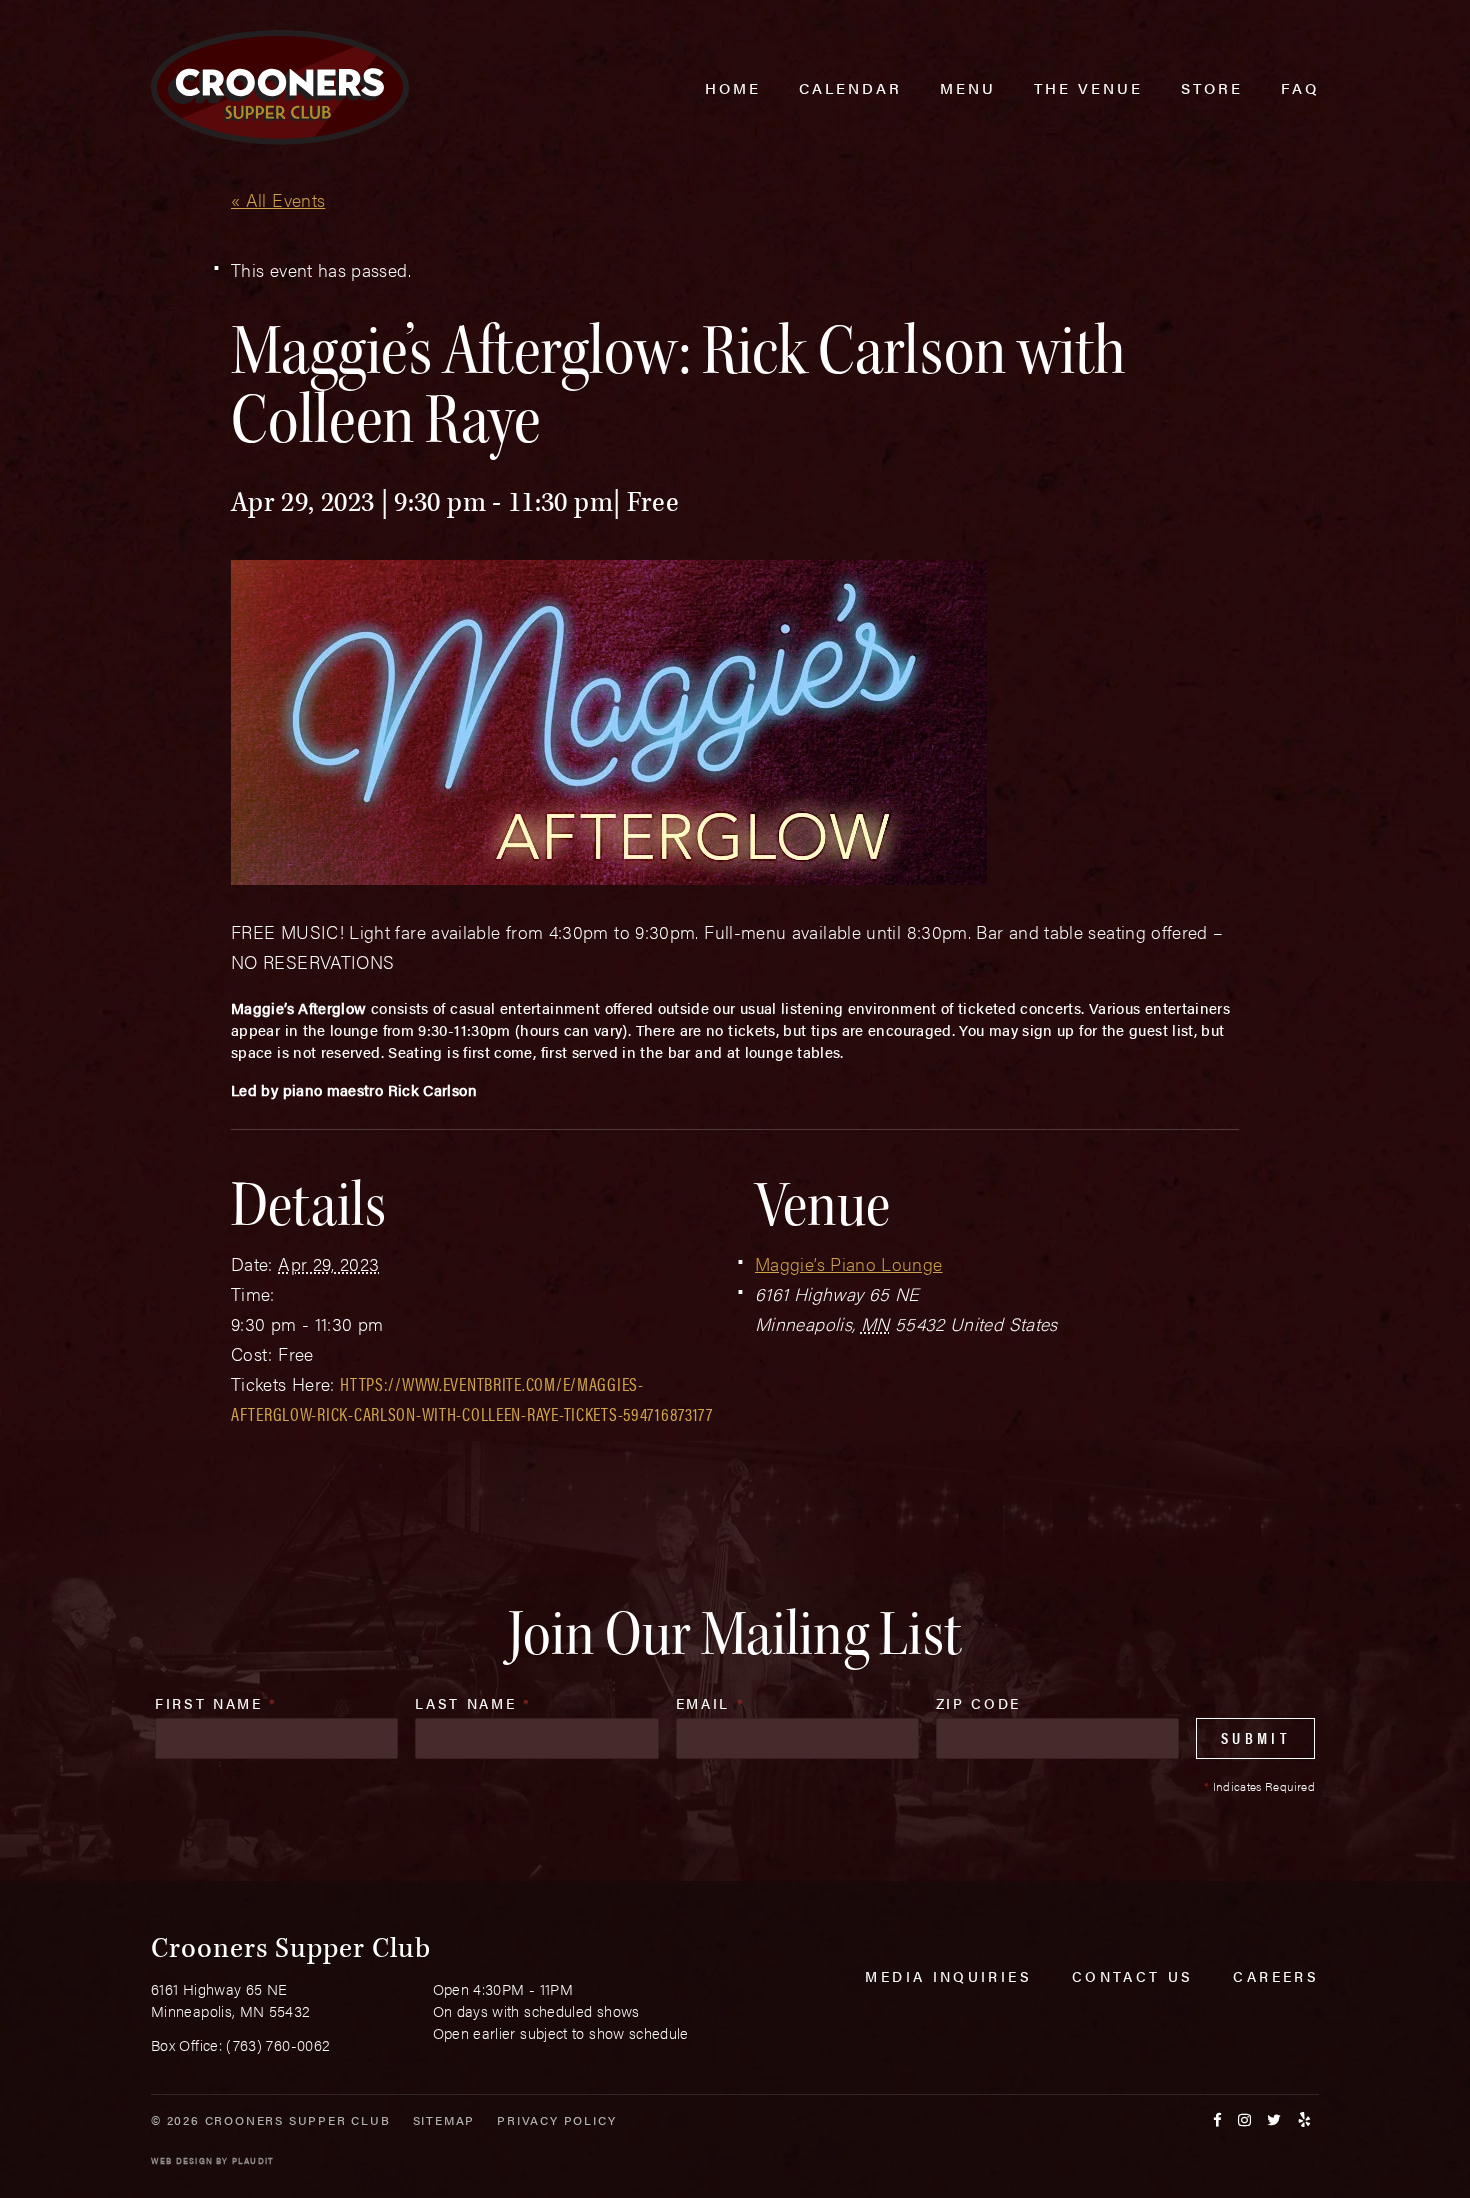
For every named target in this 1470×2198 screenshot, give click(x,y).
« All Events (278, 199)
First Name (216, 1703)
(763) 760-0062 (278, 2044)
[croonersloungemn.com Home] (280, 87)
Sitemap (444, 2120)
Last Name (473, 1703)
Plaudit (253, 2160)
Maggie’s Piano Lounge (849, 1263)
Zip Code (978, 1703)
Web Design (182, 2160)
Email (711, 1703)
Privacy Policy (556, 2120)
